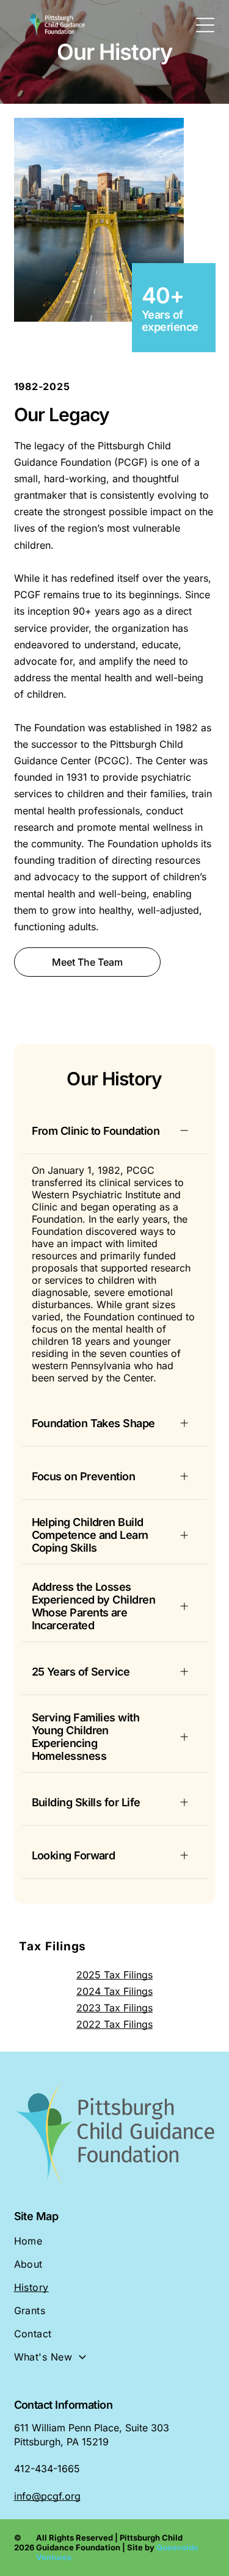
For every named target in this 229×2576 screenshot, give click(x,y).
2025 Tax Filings (114, 1975)
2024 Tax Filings (114, 1991)
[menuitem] (115, 2246)
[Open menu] (205, 25)
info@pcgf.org (47, 2496)
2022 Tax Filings (114, 2024)
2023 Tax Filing (112, 2008)
